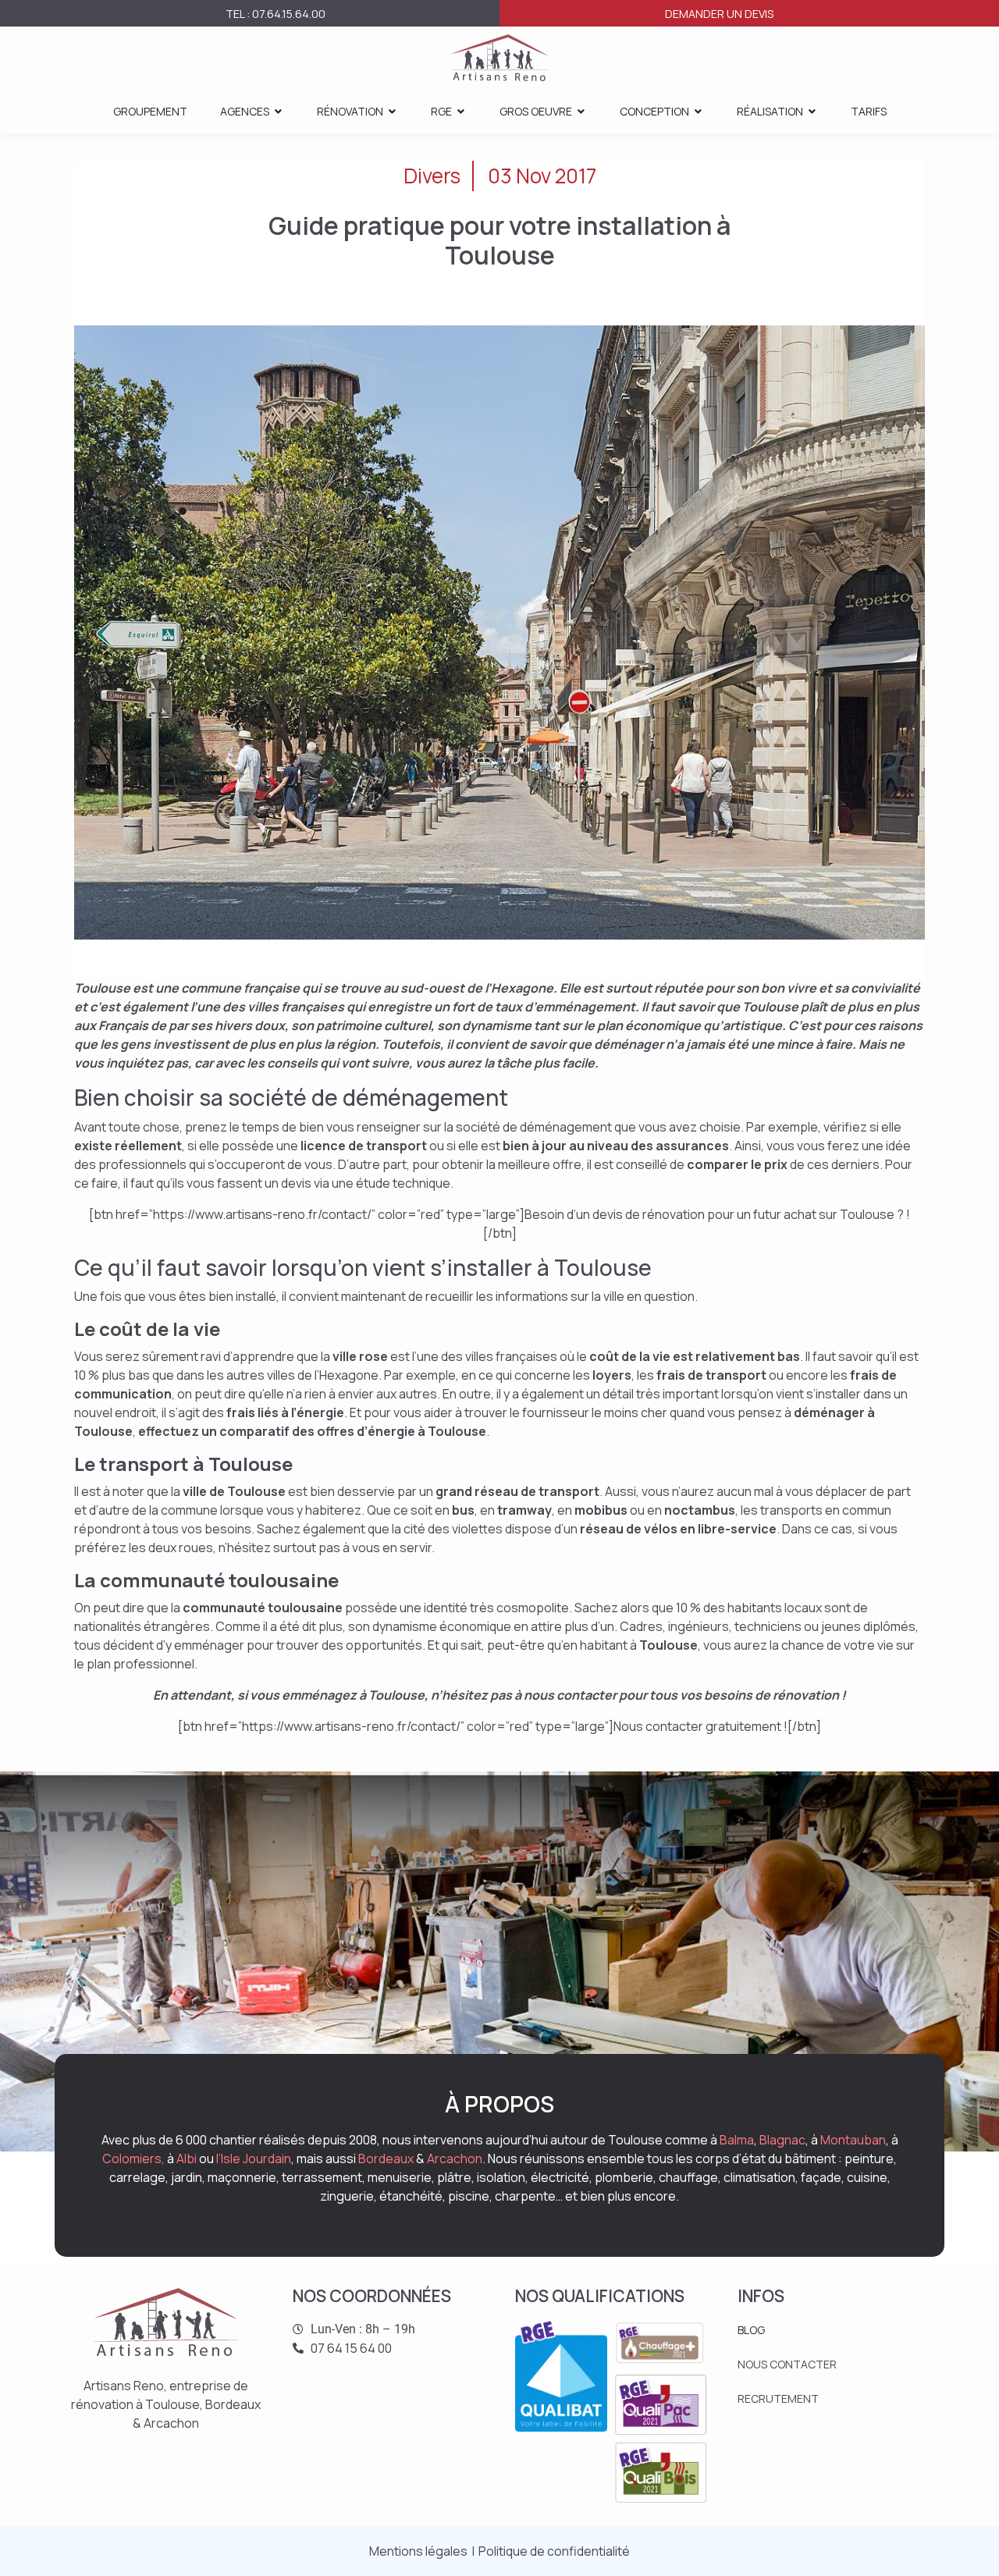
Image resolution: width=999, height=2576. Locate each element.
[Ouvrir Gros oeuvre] (581, 111)
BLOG (751, 2330)
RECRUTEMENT (778, 2398)
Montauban (853, 2140)
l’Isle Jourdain (254, 2159)
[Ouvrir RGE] (461, 111)
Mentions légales (418, 2551)
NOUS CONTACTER (787, 2364)
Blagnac (782, 2140)
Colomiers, (133, 2159)
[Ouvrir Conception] (699, 111)
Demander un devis (719, 14)
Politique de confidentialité (554, 2551)
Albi (187, 2159)
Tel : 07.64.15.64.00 (276, 14)
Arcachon (455, 2159)
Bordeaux (386, 2159)
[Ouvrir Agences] (279, 111)
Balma (737, 2140)
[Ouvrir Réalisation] (812, 111)
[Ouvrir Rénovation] (393, 111)
